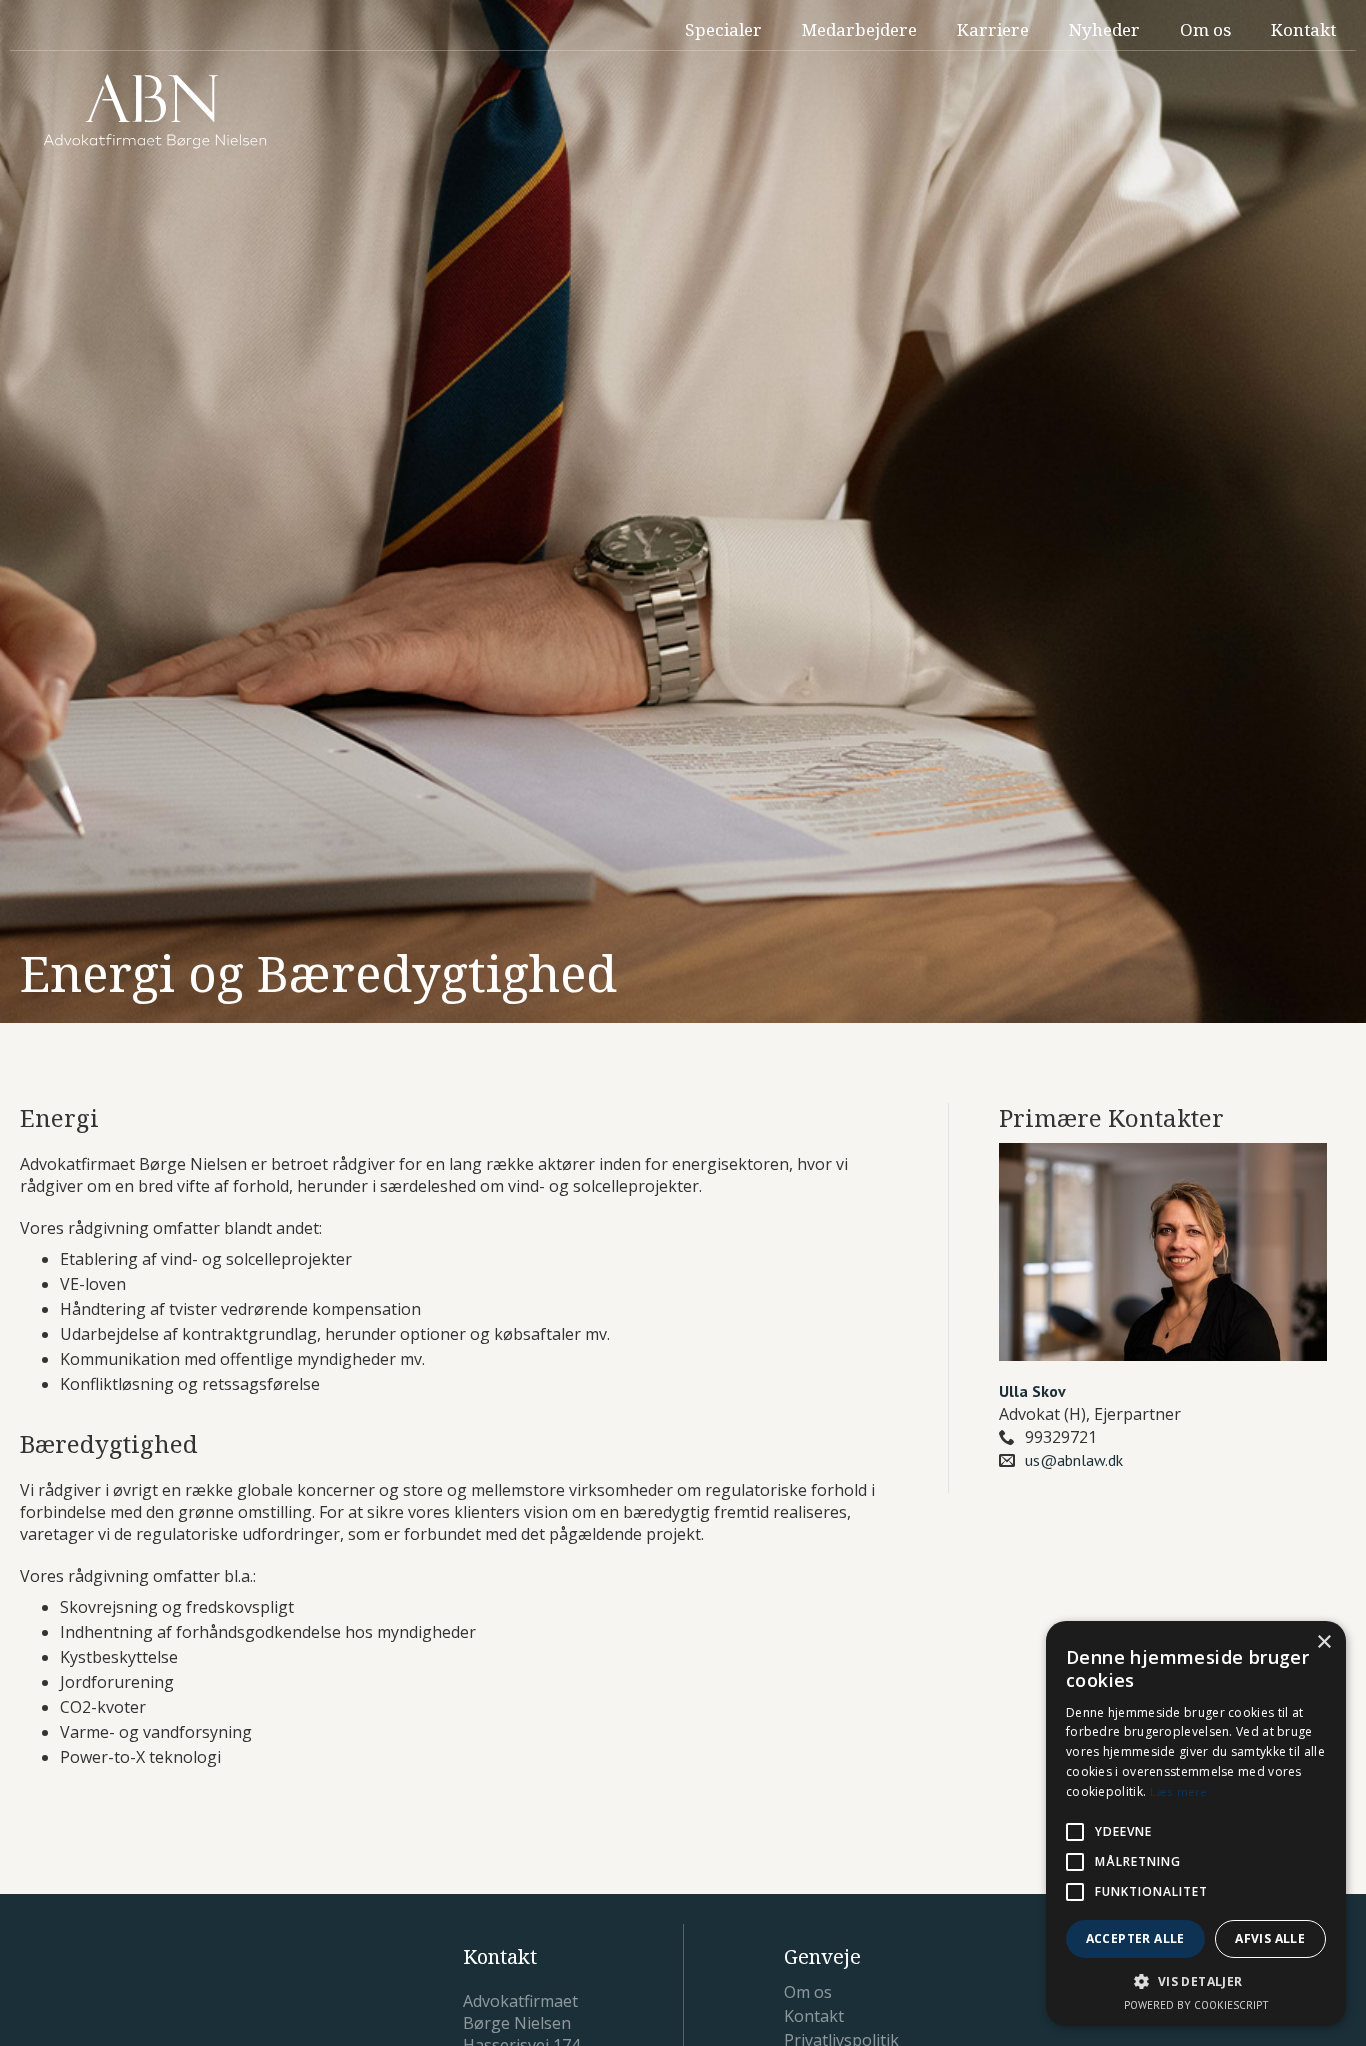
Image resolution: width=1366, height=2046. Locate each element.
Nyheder (1104, 29)
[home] (155, 111)
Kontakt (1303, 29)
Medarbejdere (859, 29)
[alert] (1196, 1823)
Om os (1205, 29)
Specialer (723, 29)
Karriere (993, 29)
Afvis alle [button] (1270, 1938)
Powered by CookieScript (1196, 2005)
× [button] (1323, 1642)
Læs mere (1178, 1791)
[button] (1196, 1981)
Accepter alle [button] (1135, 1938)
